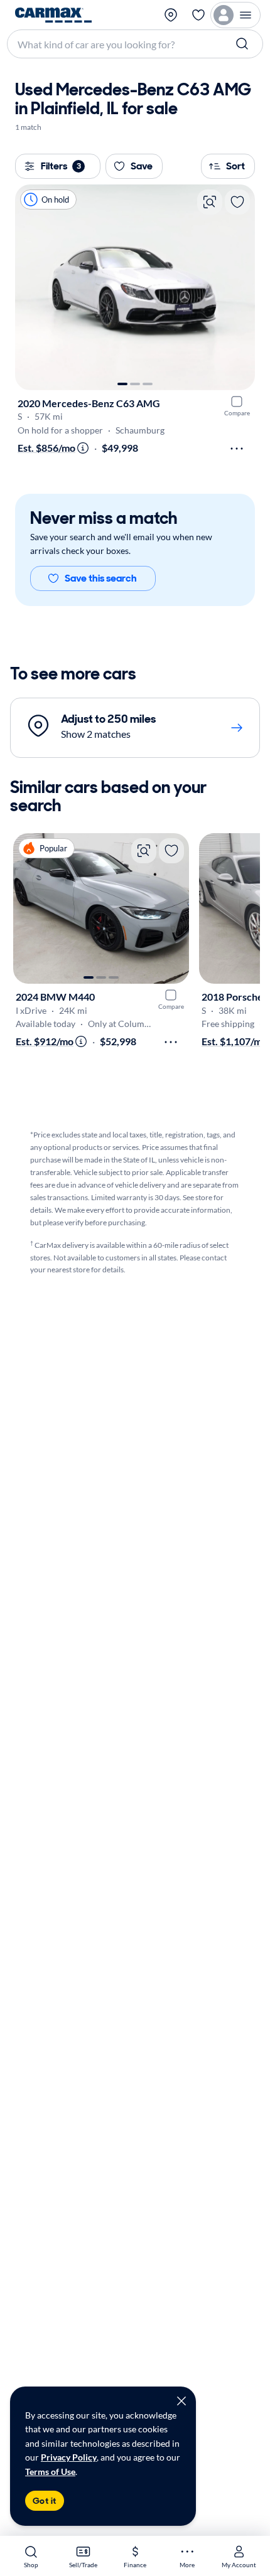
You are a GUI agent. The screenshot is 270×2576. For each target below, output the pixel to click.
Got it (45, 2501)
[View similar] (210, 202)
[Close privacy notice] (181, 2401)
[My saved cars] (198, 15)
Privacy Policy (69, 2457)
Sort (235, 166)
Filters (61, 166)
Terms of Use (50, 2472)
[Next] (239, 287)
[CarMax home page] (53, 15)
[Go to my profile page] (235, 15)
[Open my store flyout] (172, 15)
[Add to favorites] (237, 202)
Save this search (101, 578)
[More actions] (237, 449)
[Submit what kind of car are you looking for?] (244, 44)
